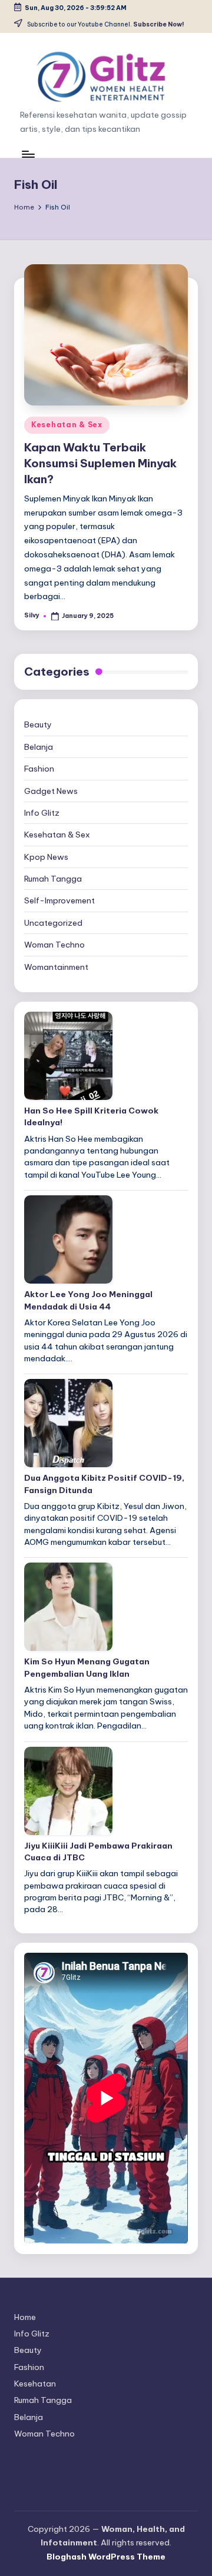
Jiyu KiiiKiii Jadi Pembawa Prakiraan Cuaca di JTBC (98, 1852)
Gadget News (51, 791)
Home (25, 2317)
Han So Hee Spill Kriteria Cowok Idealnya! (91, 1116)
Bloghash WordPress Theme (106, 2557)
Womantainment (56, 967)
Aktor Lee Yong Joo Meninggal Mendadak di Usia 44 (88, 1300)
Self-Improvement (59, 900)
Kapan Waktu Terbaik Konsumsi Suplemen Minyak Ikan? (100, 463)
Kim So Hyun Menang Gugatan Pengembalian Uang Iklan (87, 1667)
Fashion (39, 769)
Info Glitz (42, 813)
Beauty (38, 724)
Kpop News (46, 857)
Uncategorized (53, 923)
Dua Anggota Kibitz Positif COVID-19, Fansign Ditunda (104, 1484)
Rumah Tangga (53, 879)
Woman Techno (54, 945)
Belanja (39, 747)
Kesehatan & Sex (67, 425)
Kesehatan (35, 2384)
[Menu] (28, 154)
